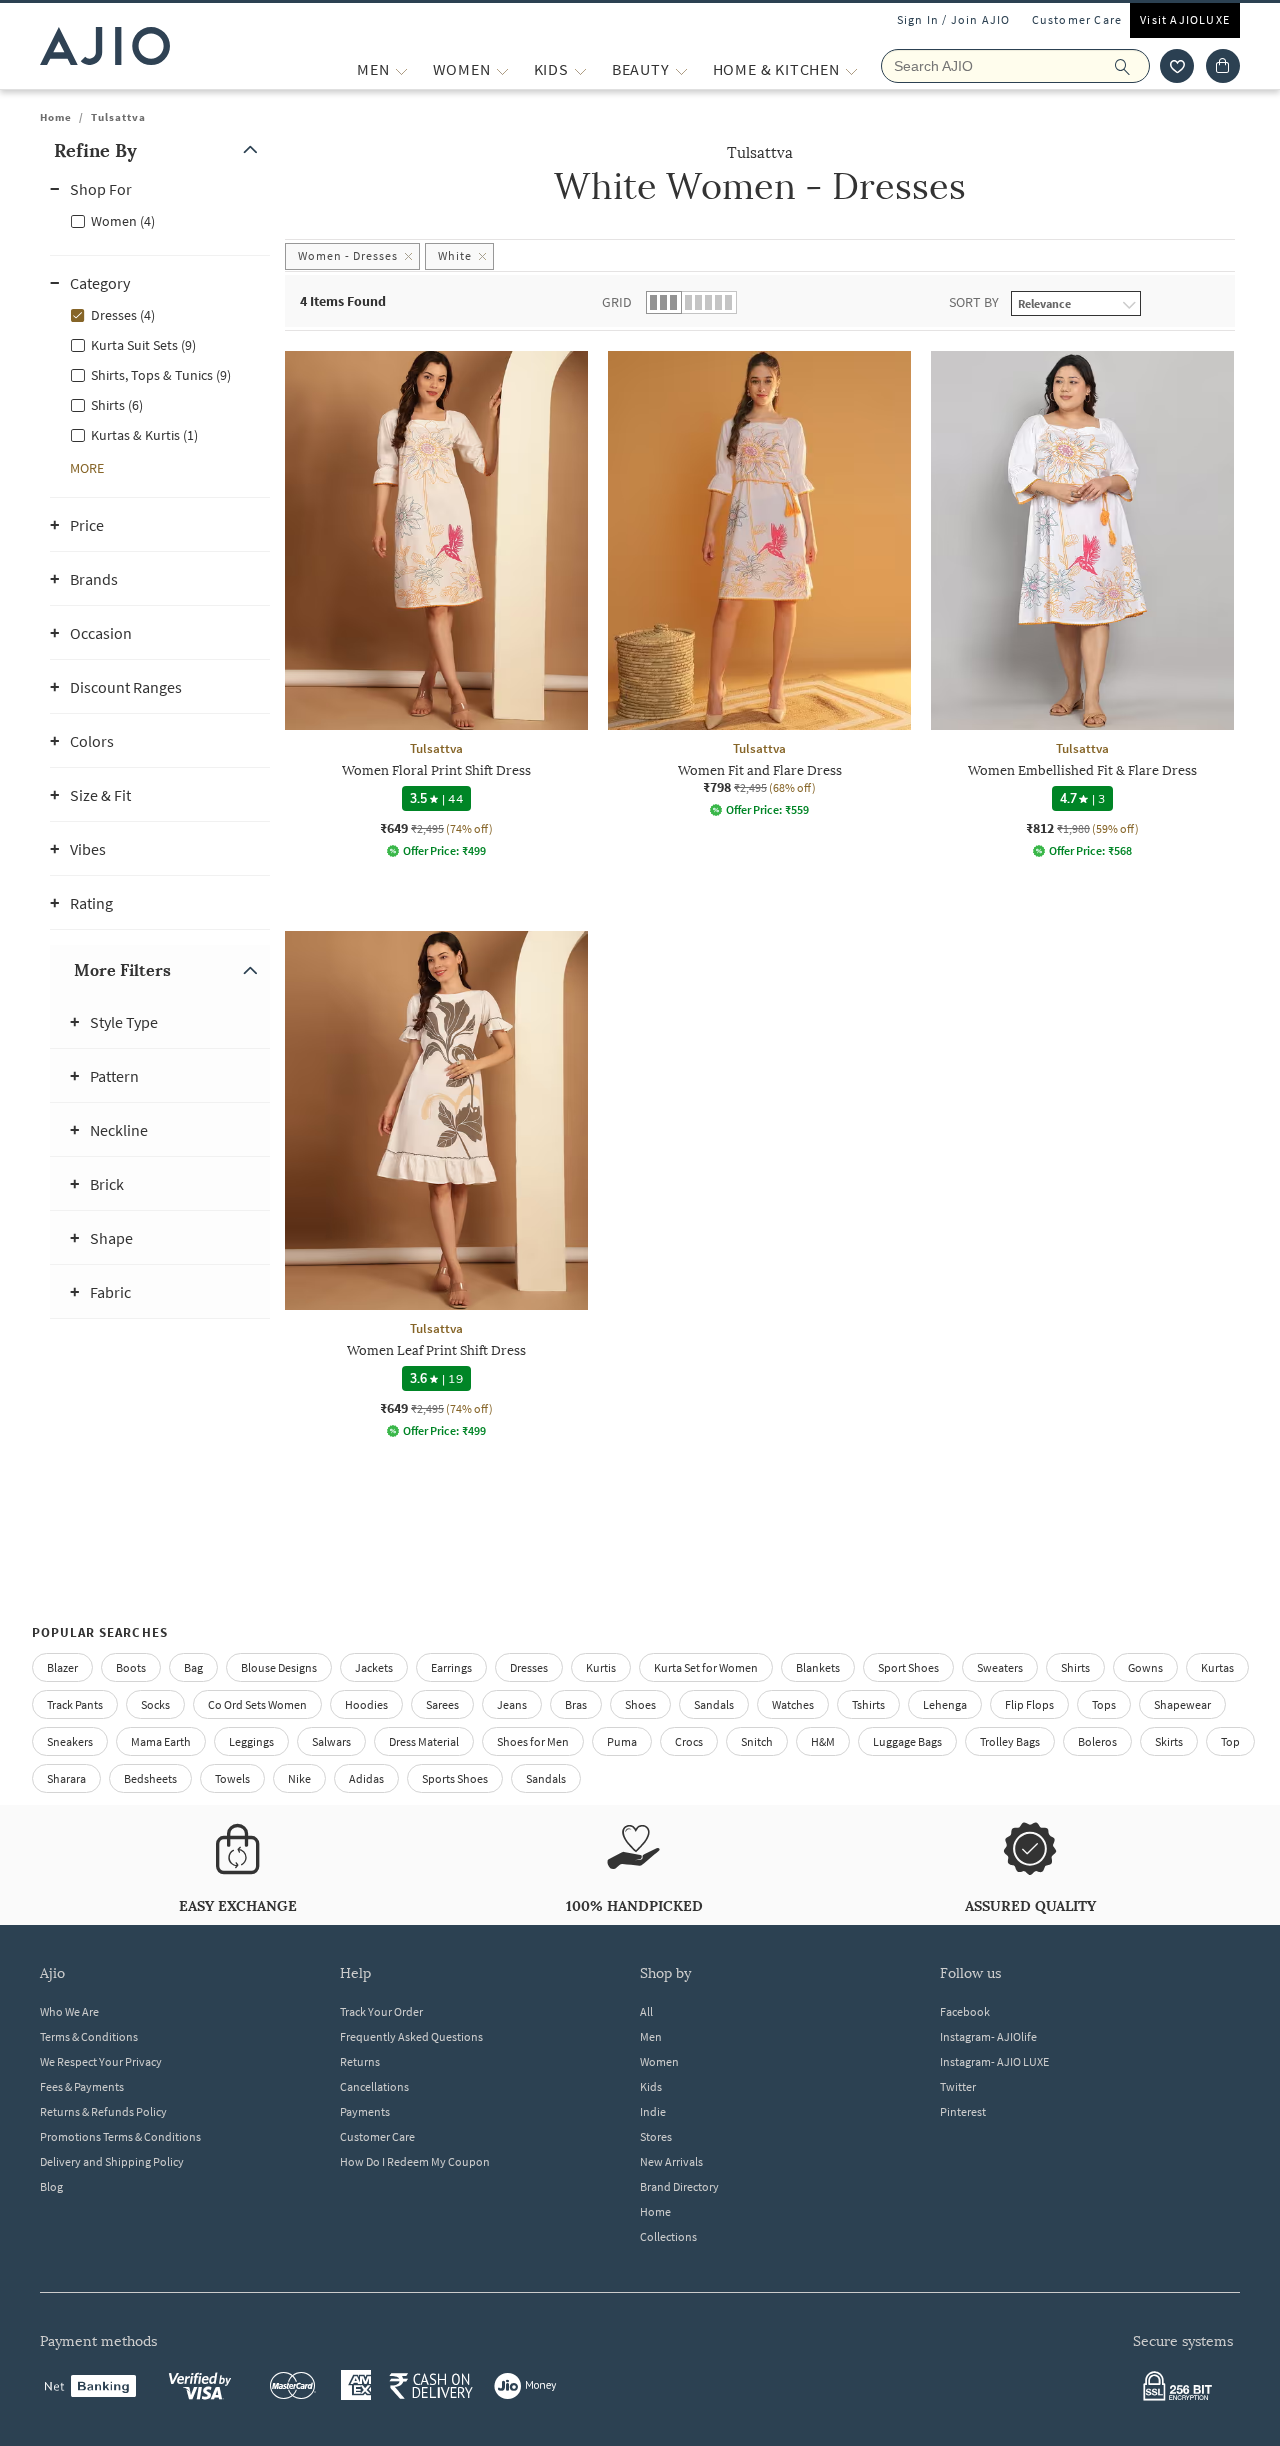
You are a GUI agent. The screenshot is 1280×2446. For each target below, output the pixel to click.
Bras (576, 1704)
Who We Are (69, 2011)
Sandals (714, 1704)
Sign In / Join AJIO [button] (954, 19)
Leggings (251, 1741)
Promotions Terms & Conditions (120, 2136)
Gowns (1145, 1667)
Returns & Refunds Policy (103, 2111)
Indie (653, 2111)
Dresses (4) (123, 315)
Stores (656, 2136)
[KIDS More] (580, 69)
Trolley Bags (1010, 1741)
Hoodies (366, 1704)
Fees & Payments (82, 2086)
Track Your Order (381, 2011)
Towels (232, 1778)
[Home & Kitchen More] (851, 69)
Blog (51, 2186)
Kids (651, 2086)
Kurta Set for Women (706, 1667)
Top (1230, 1741)
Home (56, 117)
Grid (617, 302)
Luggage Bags (907, 1741)
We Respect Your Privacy (101, 2061)
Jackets (374, 1667)
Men (651, 2036)
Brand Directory (679, 2186)
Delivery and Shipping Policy (112, 2161)
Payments (365, 2111)
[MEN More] (401, 69)
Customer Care (1077, 19)
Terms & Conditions (89, 2036)
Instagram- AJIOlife (988, 2036)
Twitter (958, 2086)
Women (659, 2061)
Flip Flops (1029, 1704)
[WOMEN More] (502, 69)
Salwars (331, 1741)
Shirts (1075, 1667)
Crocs (689, 1741)
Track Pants (75, 1704)
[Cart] (1223, 66)
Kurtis (601, 1667)
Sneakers (70, 1741)
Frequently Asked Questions (411, 2036)
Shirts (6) (117, 405)
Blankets (818, 1667)
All (646, 2011)
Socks (155, 1704)
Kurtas (1217, 1667)
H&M (823, 1741)
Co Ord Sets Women (257, 1704)
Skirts (1169, 1741)
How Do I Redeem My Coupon (415, 2161)
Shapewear (1182, 1704)
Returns (360, 2061)
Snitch (757, 1741)
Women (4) (123, 221)
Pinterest (963, 2111)
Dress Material (424, 1741)
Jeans (512, 1704)
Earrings (451, 1667)
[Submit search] (1132, 66)
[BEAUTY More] (681, 69)
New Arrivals (671, 2161)
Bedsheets (150, 1778)
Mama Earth (161, 1741)
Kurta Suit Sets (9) (143, 345)
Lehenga (945, 1704)
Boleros (1097, 1741)
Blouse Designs (279, 1667)
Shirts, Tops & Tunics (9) (161, 375)
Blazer (62, 1667)
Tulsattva (118, 117)
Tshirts (868, 1704)
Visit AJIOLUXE (1185, 19)
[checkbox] (160, 220)
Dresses (529, 1667)
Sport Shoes (908, 1667)
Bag (193, 1667)
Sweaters (1000, 1667)
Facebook (965, 2011)
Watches (793, 1704)
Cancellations (374, 2086)
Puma (622, 1741)
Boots (131, 1667)
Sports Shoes (455, 1778)
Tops (1104, 1704)
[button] (1177, 66)
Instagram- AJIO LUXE (994, 2061)
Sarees (442, 1704)
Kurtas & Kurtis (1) (144, 435)
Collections (668, 2236)
